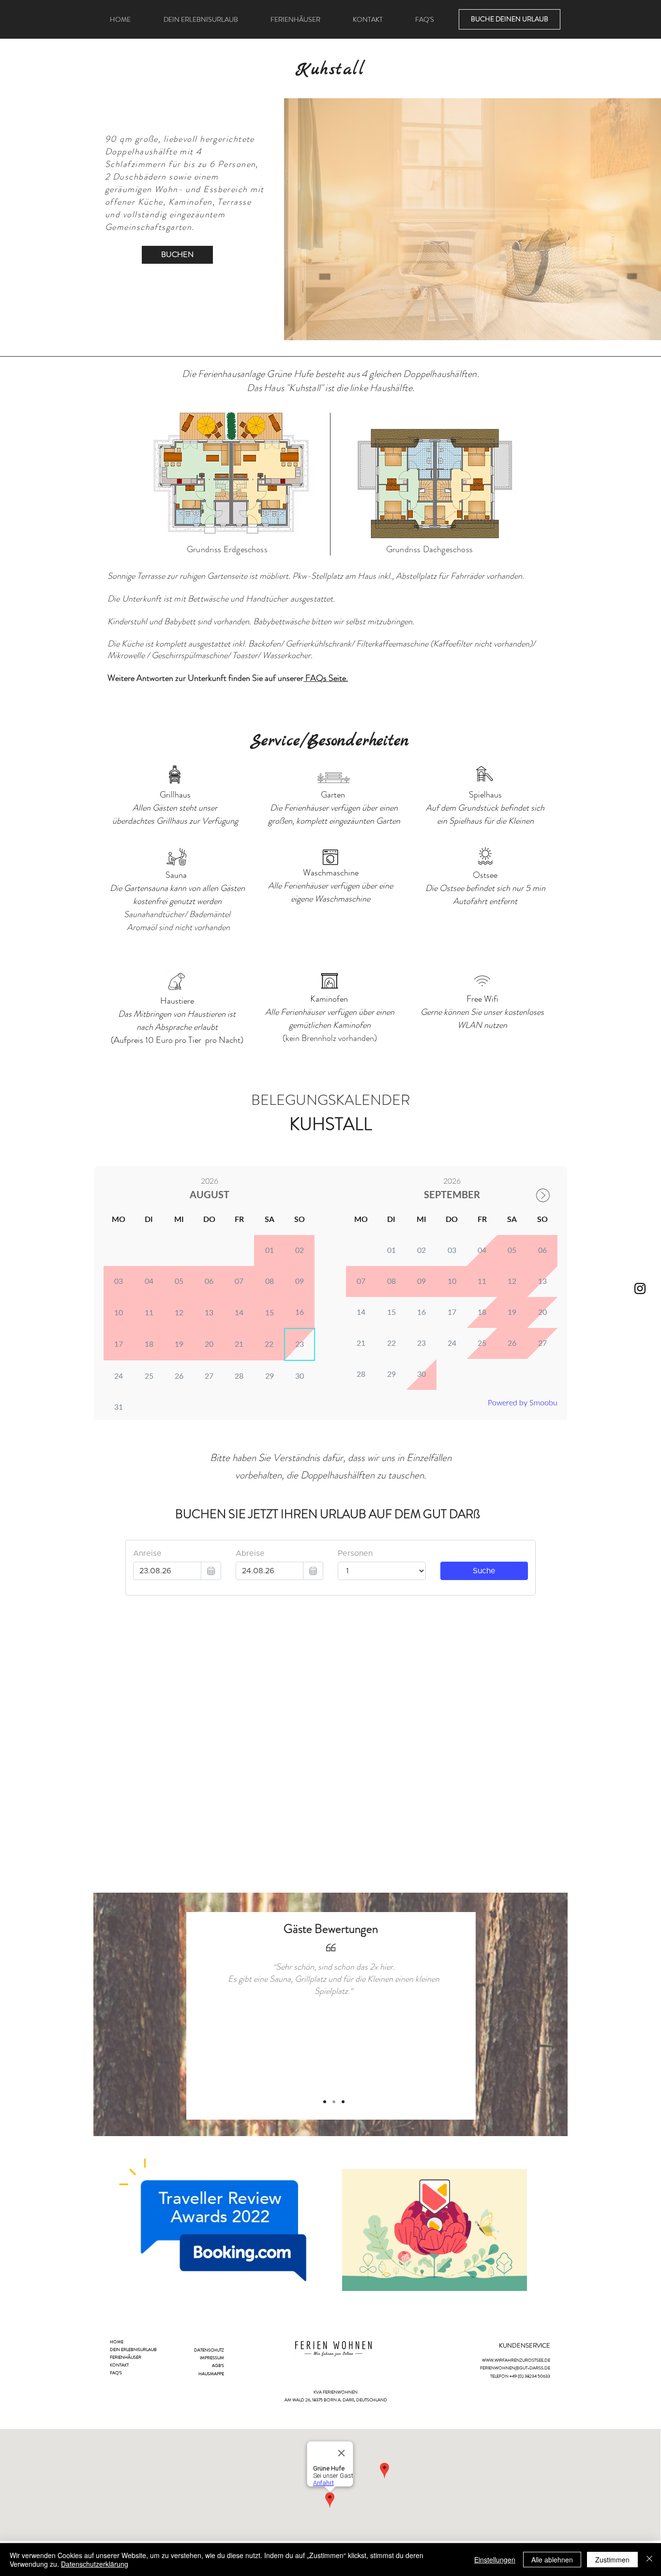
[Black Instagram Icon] (640, 1288)
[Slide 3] (343, 2102)
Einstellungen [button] (495, 2560)
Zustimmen (612, 2560)
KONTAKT (119, 2365)
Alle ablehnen (552, 2560)
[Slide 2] (334, 2102)
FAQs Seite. (326, 678)
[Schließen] (649, 2560)
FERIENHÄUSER (126, 2357)
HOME (117, 2342)
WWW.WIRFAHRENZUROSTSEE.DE (516, 2360)
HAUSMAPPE (211, 2374)
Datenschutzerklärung (95, 2564)
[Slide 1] (325, 2102)
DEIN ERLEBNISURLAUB (133, 2350)
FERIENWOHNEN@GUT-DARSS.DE (515, 2368)
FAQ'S (116, 2373)
